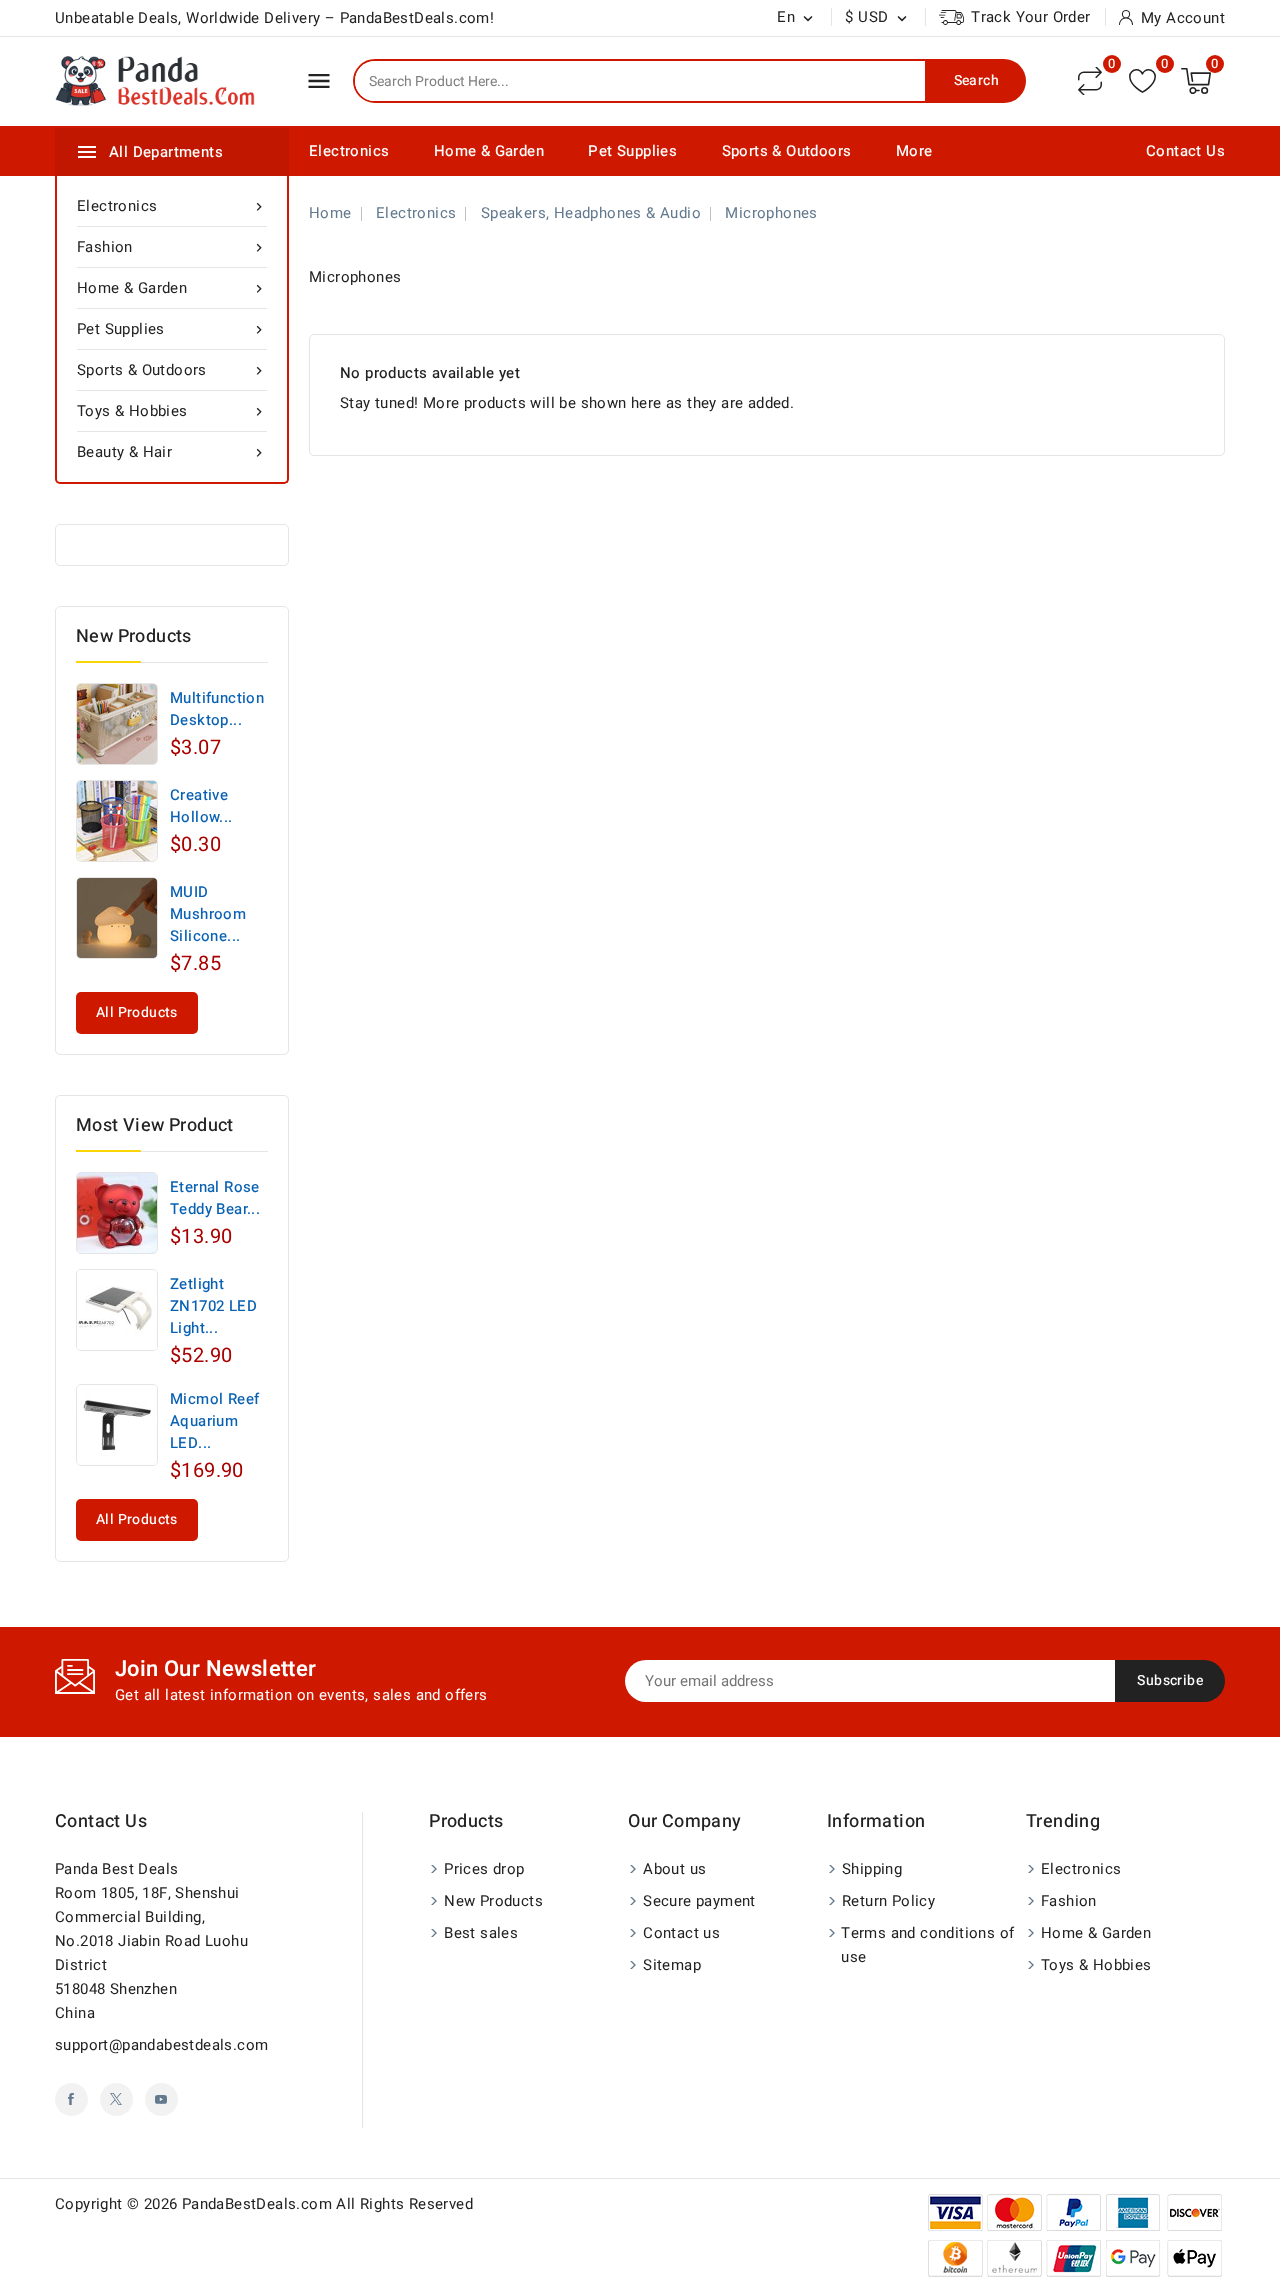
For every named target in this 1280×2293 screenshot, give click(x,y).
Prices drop (484, 1869)
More (914, 151)
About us (674, 1869)
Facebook (71, 2099)
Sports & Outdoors (787, 151)
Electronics (349, 151)
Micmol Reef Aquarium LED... (214, 1421)
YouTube (161, 2099)
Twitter (116, 2099)
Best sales (481, 1933)
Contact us (101, 1821)
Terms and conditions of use (927, 1945)
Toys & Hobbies (172, 411)
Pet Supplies (632, 151)
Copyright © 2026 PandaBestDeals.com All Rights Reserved (264, 2204)
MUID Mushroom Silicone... (208, 914)
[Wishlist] (1142, 80)
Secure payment (699, 1901)
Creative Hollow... (201, 806)
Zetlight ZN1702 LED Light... (213, 1306)
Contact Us (1185, 151)
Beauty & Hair (172, 452)
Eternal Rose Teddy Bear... (215, 1198)
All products (137, 1012)
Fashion (172, 247)
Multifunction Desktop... (217, 709)
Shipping (872, 1869)
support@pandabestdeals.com (161, 2045)
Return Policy (888, 1901)
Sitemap (672, 1965)
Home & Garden (489, 151)
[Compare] (1090, 81)
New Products (493, 1901)
